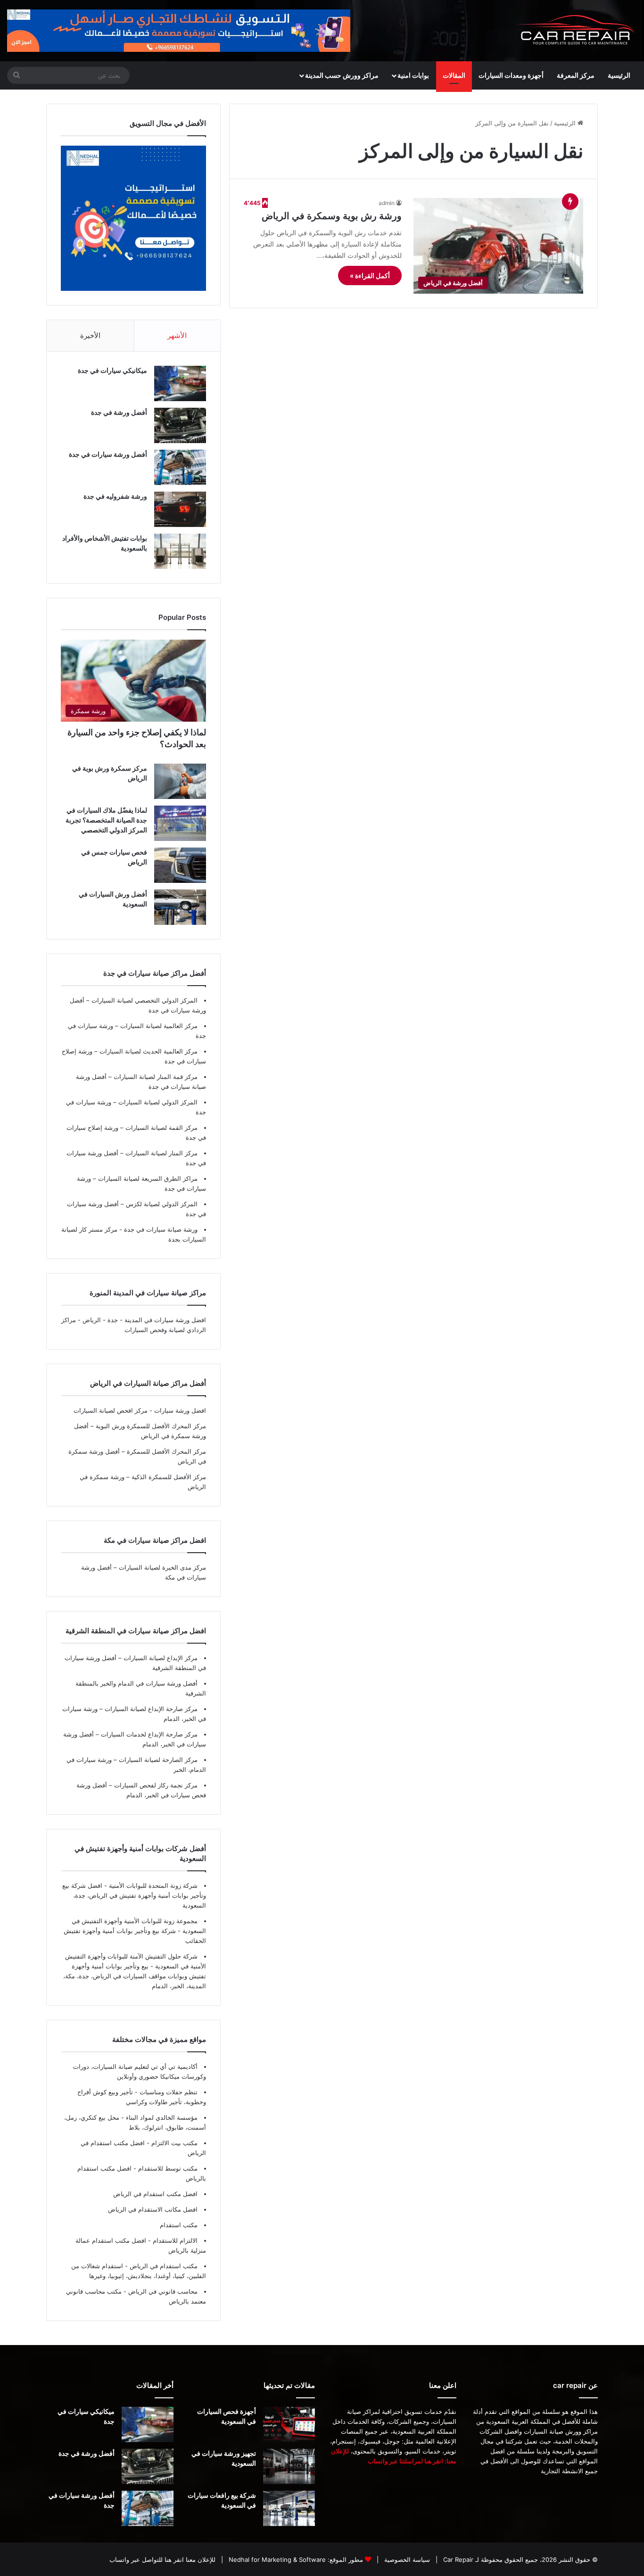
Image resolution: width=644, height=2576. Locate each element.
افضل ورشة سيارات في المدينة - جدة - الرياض (144, 1320)
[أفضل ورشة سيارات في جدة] (180, 467)
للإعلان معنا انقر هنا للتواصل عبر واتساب (162, 2560)
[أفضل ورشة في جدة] (180, 425)
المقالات (454, 75)
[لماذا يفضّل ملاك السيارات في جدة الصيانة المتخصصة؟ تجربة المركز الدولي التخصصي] (180, 823)
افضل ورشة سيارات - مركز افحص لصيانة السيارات (140, 1410)
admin (387, 203)
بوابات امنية (413, 75)
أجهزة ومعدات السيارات (511, 75)
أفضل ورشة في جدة (119, 412)
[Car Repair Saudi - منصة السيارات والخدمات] (576, 31)
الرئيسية (619, 75)
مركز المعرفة (576, 75)
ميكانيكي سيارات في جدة (112, 370)
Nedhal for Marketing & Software (276, 2560)
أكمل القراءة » (370, 276)
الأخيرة (90, 335)
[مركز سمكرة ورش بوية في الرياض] (180, 781)
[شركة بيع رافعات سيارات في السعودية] (289, 2508)
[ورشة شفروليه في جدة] (180, 509)
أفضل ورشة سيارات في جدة (108, 454)
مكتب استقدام (179, 2225)
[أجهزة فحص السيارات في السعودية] (289, 2424)
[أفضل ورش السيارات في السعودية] (180, 907)
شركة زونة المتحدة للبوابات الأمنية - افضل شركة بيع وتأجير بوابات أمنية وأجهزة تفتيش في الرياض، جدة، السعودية (134, 1895)
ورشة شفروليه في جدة (115, 496)
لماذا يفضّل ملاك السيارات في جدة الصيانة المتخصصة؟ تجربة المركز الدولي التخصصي (106, 820)
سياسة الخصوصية (406, 2560)
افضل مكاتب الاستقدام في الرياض (153, 2209)
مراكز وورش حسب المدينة (342, 75)
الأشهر (177, 335)
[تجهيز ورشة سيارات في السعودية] (289, 2466)
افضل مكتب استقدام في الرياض (155, 2194)
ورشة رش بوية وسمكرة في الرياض (332, 216)
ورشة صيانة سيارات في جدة (160, 1229)
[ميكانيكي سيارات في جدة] (180, 383)
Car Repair (457, 2560)
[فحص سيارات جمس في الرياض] (180, 865)
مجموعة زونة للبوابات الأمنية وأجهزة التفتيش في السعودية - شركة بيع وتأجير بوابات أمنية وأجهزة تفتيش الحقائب (135, 1931)
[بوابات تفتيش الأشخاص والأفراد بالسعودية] (180, 551)
